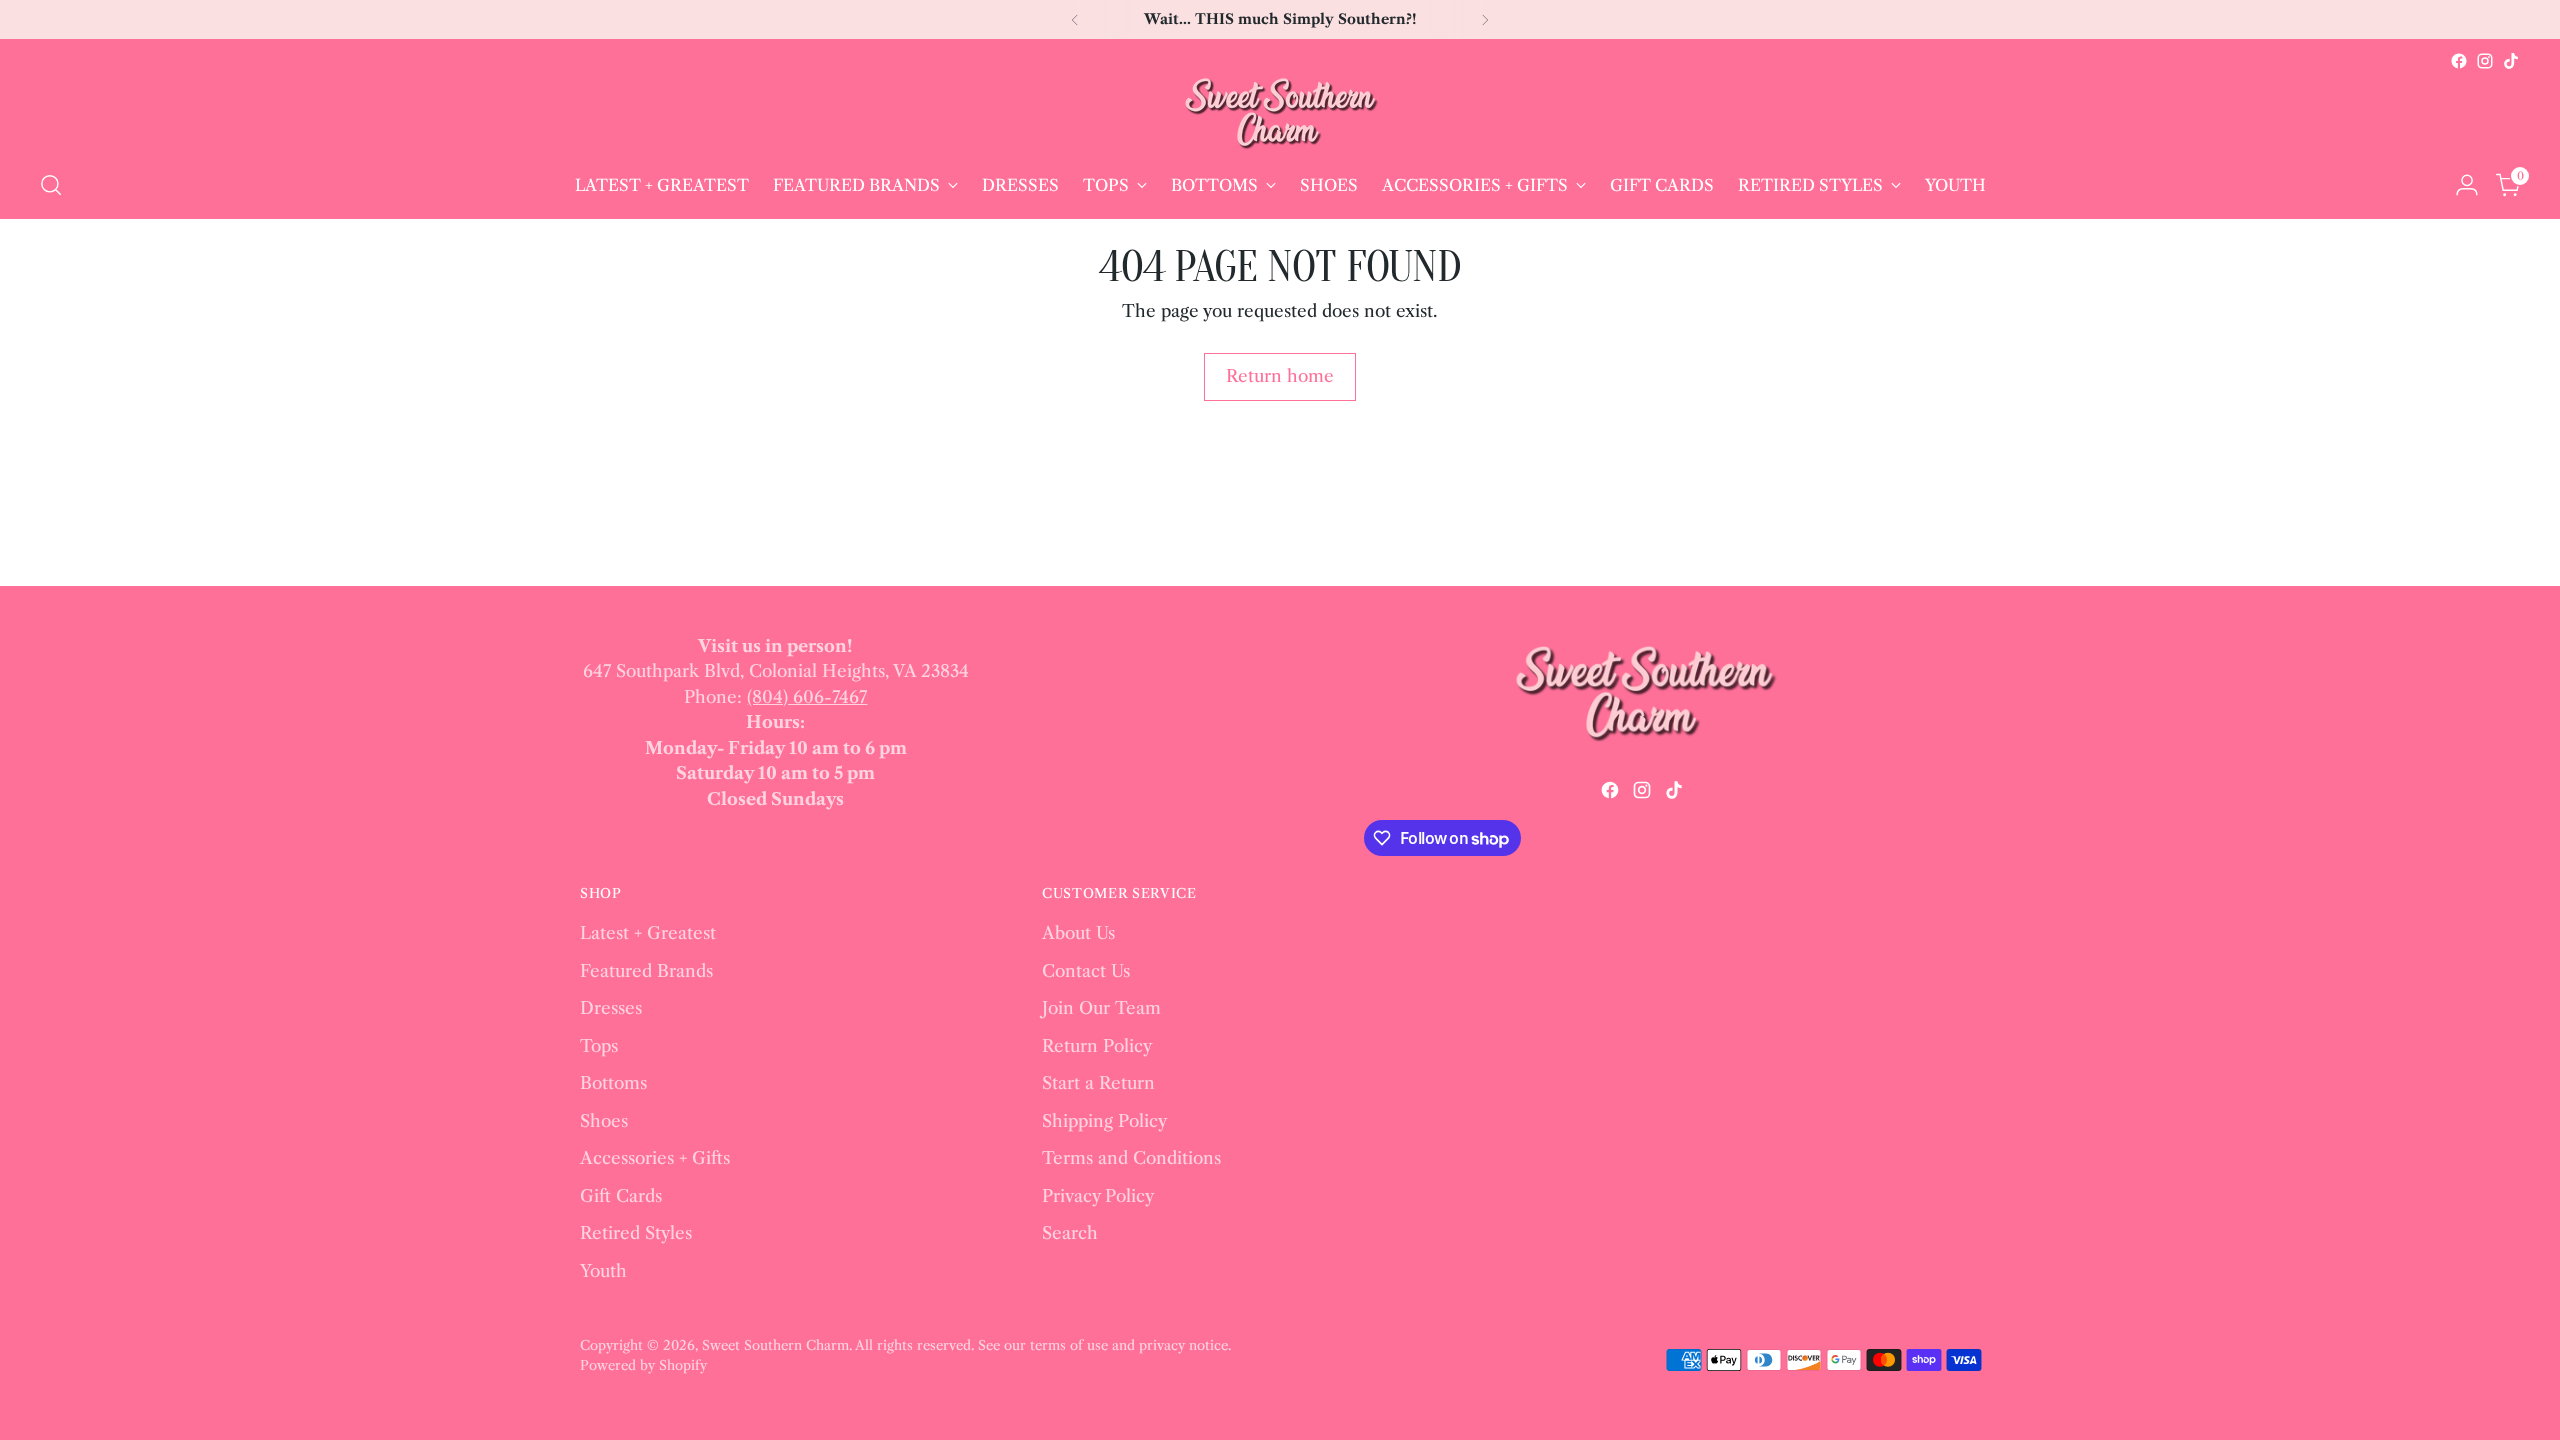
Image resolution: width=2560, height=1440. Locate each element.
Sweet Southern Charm (775, 1345)
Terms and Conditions (1131, 1158)
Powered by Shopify (643, 1365)
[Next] (1485, 19)
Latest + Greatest (648, 933)
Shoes (604, 1121)
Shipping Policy (1104, 1121)
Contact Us (1086, 971)
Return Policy (1097, 1046)
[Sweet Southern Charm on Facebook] (2459, 61)
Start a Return (1098, 1083)
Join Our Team (1101, 1008)
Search (1070, 1233)
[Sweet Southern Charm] (1280, 113)
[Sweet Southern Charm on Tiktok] (2511, 61)
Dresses (611, 1008)
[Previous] (1075, 19)
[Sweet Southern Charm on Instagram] (2485, 61)
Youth (603, 1271)
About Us (1078, 933)
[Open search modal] (51, 185)
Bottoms (613, 1083)
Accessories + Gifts (655, 1158)
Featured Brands (646, 971)
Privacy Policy (1098, 1196)
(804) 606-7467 (807, 697)
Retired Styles (636, 1233)
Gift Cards (621, 1196)
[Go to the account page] (2467, 185)
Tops (599, 1046)
